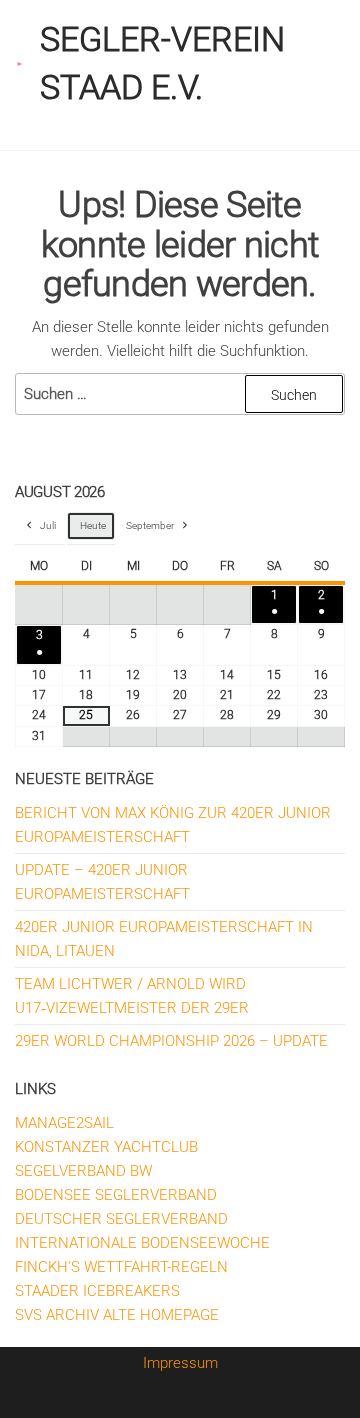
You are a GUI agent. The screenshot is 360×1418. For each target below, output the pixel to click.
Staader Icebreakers (97, 1291)
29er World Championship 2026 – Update (171, 1041)
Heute (93, 525)
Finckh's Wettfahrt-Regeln (121, 1267)
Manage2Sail (64, 1123)
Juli (48, 525)
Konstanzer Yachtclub (106, 1147)
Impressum (180, 1363)
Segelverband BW (83, 1171)
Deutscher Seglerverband (121, 1219)
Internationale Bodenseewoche (142, 1243)
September (150, 525)
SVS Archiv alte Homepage (117, 1315)
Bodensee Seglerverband (116, 1195)
